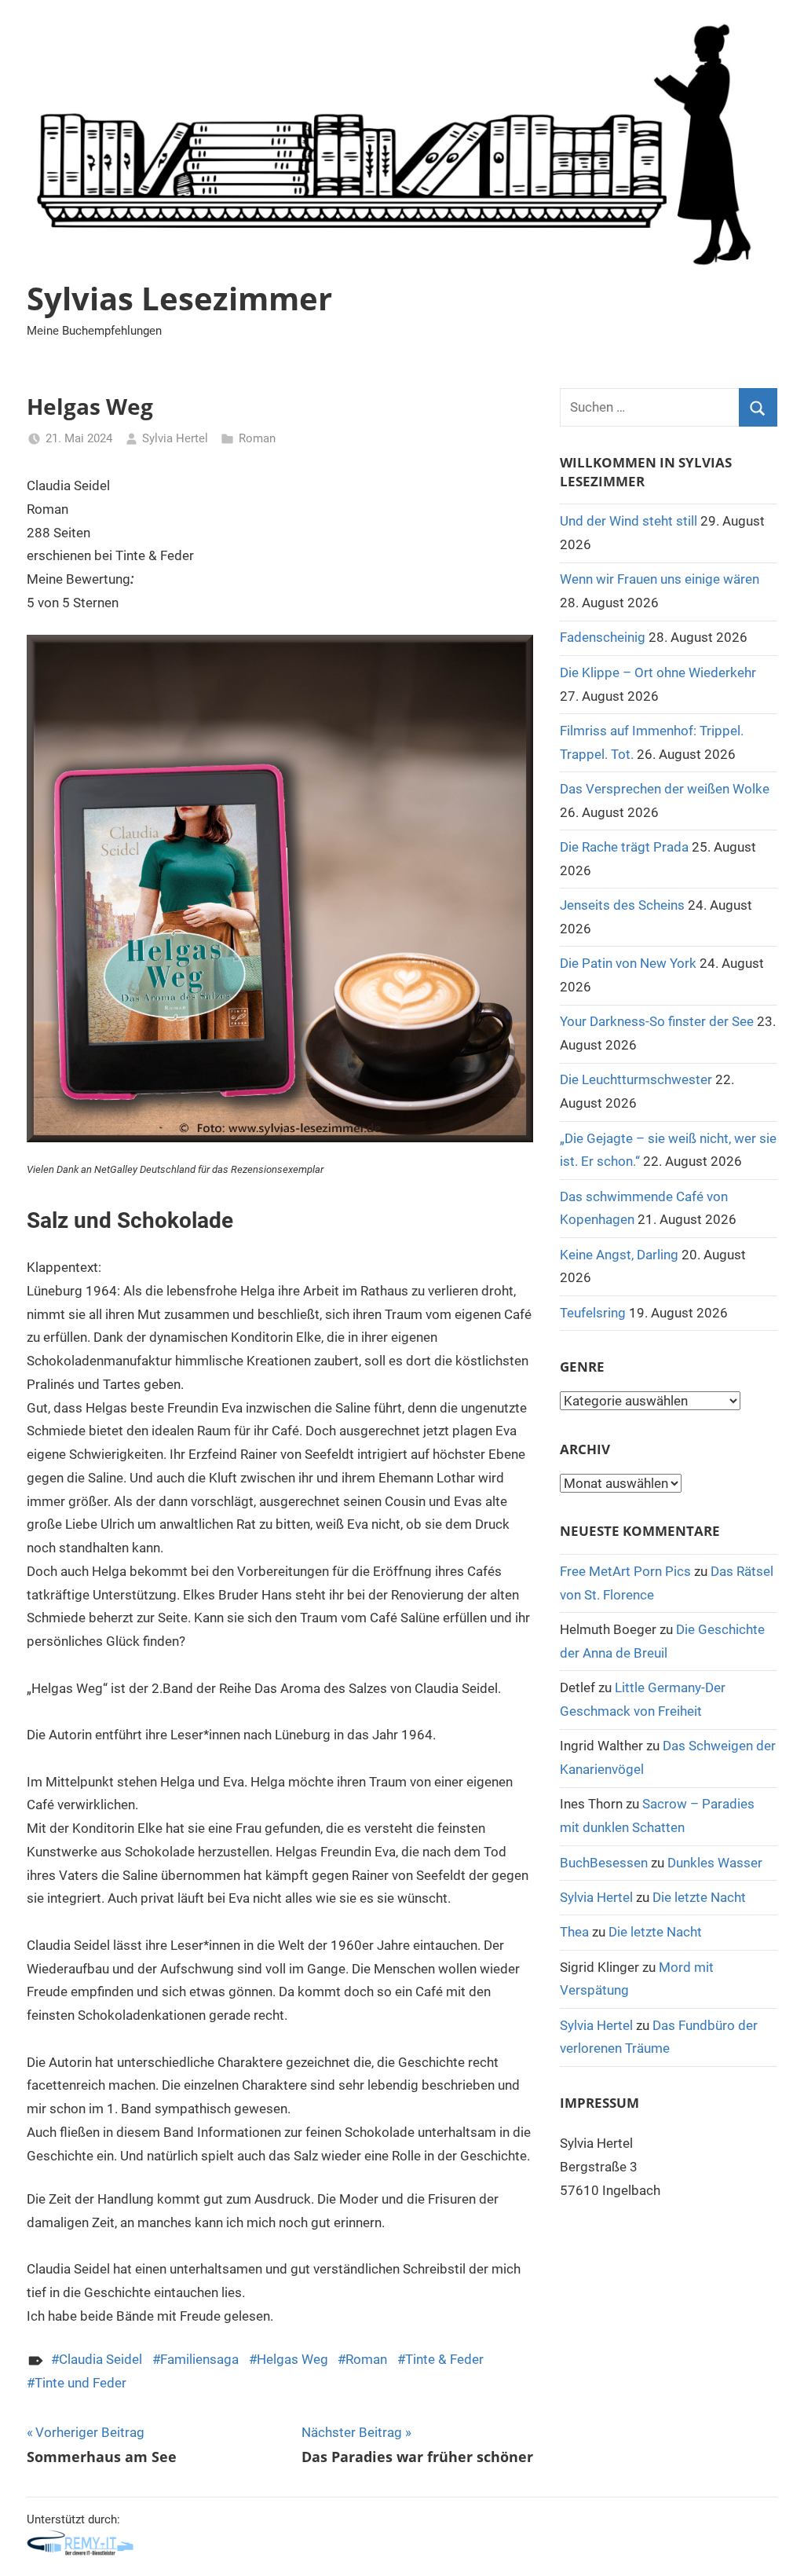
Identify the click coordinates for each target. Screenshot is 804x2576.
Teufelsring (593, 1313)
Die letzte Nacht (699, 1897)
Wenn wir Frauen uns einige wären (660, 579)
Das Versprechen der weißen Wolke (665, 789)
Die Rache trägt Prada (624, 847)
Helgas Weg (292, 2359)
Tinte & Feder (444, 2359)
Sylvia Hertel (175, 438)
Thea (574, 1932)
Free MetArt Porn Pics (625, 1571)
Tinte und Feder (80, 2383)
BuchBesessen (604, 1863)
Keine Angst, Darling (619, 1255)
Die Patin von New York (628, 963)
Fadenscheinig (603, 637)
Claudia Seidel (100, 2359)
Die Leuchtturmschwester (636, 1079)
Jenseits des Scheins (622, 905)
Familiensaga (199, 2359)
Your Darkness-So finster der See (657, 1021)
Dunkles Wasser (715, 1863)
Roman (257, 438)
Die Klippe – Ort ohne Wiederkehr (658, 672)
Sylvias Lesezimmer (179, 298)
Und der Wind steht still (629, 521)
